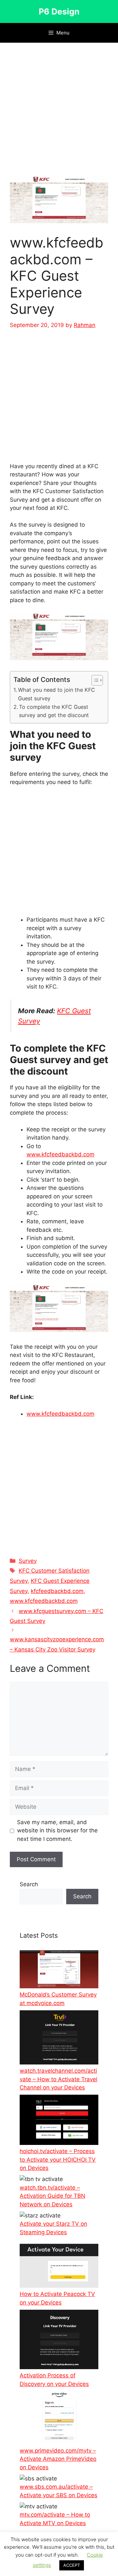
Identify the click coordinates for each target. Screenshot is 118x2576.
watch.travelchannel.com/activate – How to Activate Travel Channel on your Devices (59, 2079)
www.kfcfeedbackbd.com (60, 1154)
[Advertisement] (59, 114)
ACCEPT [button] (72, 2565)
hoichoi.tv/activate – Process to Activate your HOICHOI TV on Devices (58, 2160)
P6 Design (59, 11)
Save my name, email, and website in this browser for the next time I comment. (57, 1831)
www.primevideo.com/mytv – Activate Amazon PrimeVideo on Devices (58, 2459)
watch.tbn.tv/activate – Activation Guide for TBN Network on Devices (52, 2196)
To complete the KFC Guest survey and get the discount (54, 711)
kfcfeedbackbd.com (57, 1591)
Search (29, 1884)
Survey (28, 1561)
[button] (94, 680)
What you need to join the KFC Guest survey (57, 694)
